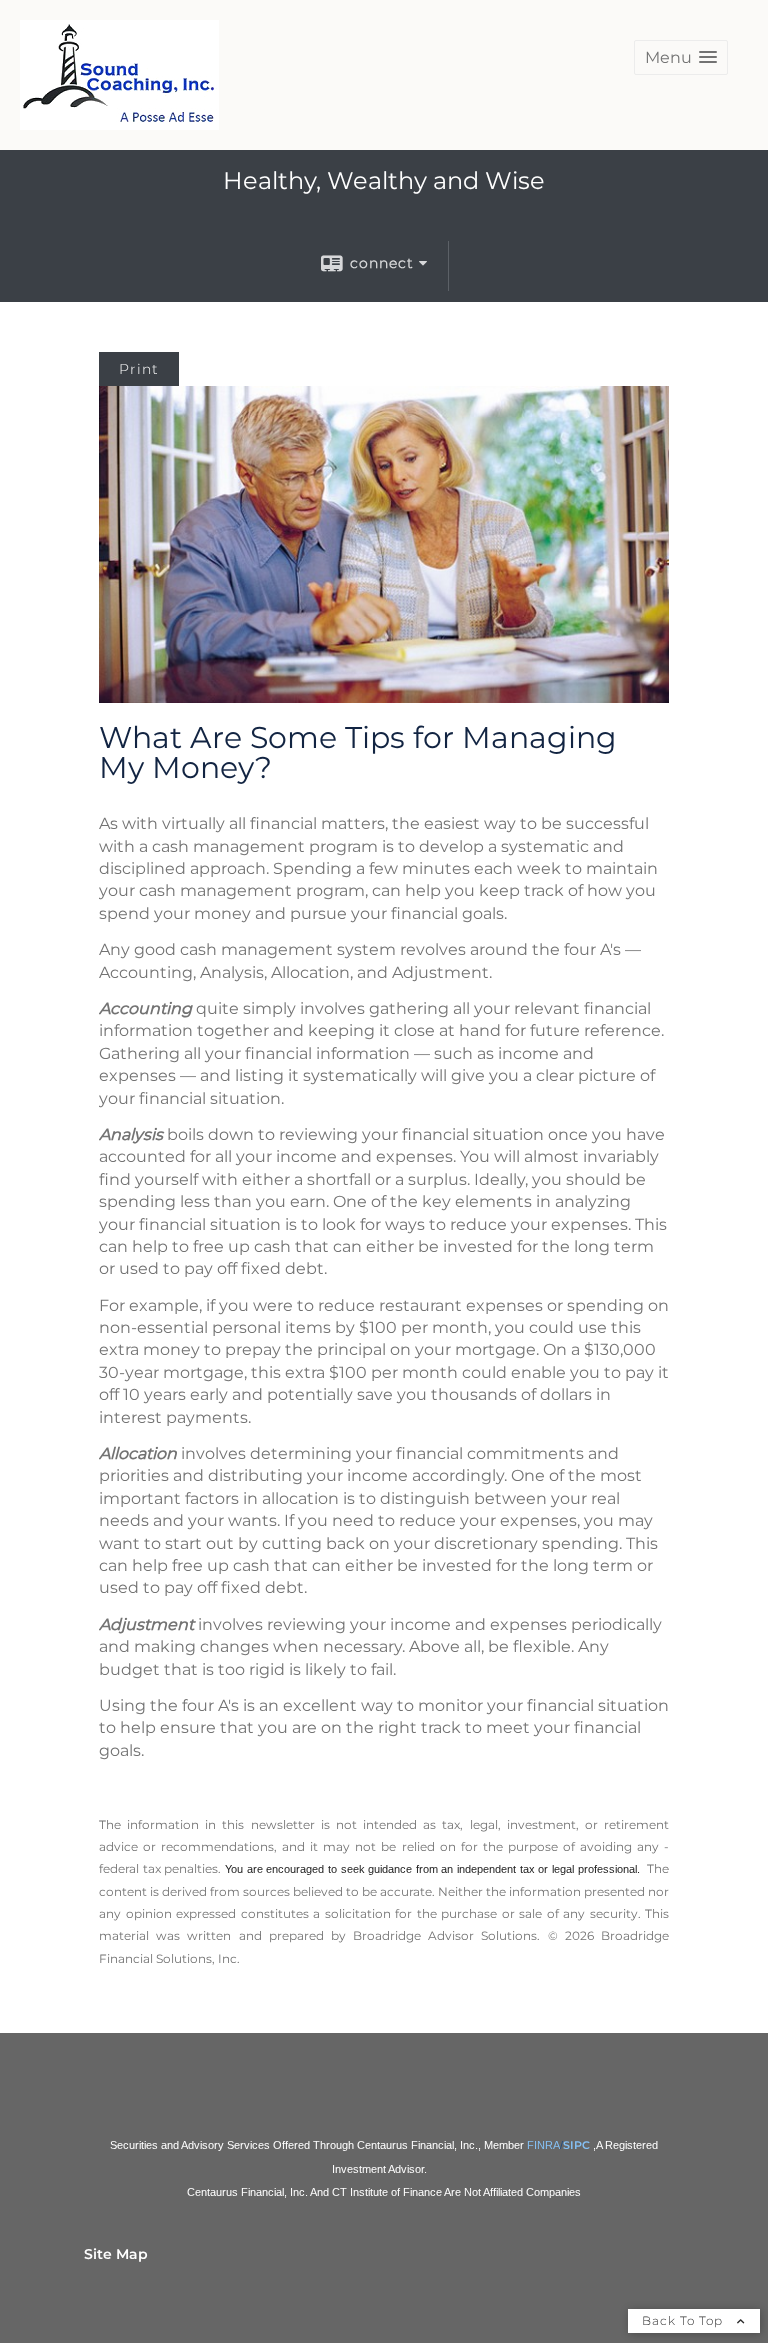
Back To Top (684, 2320)
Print (139, 369)
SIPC (576, 2145)
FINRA (543, 2145)
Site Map (116, 2254)
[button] (681, 57)
